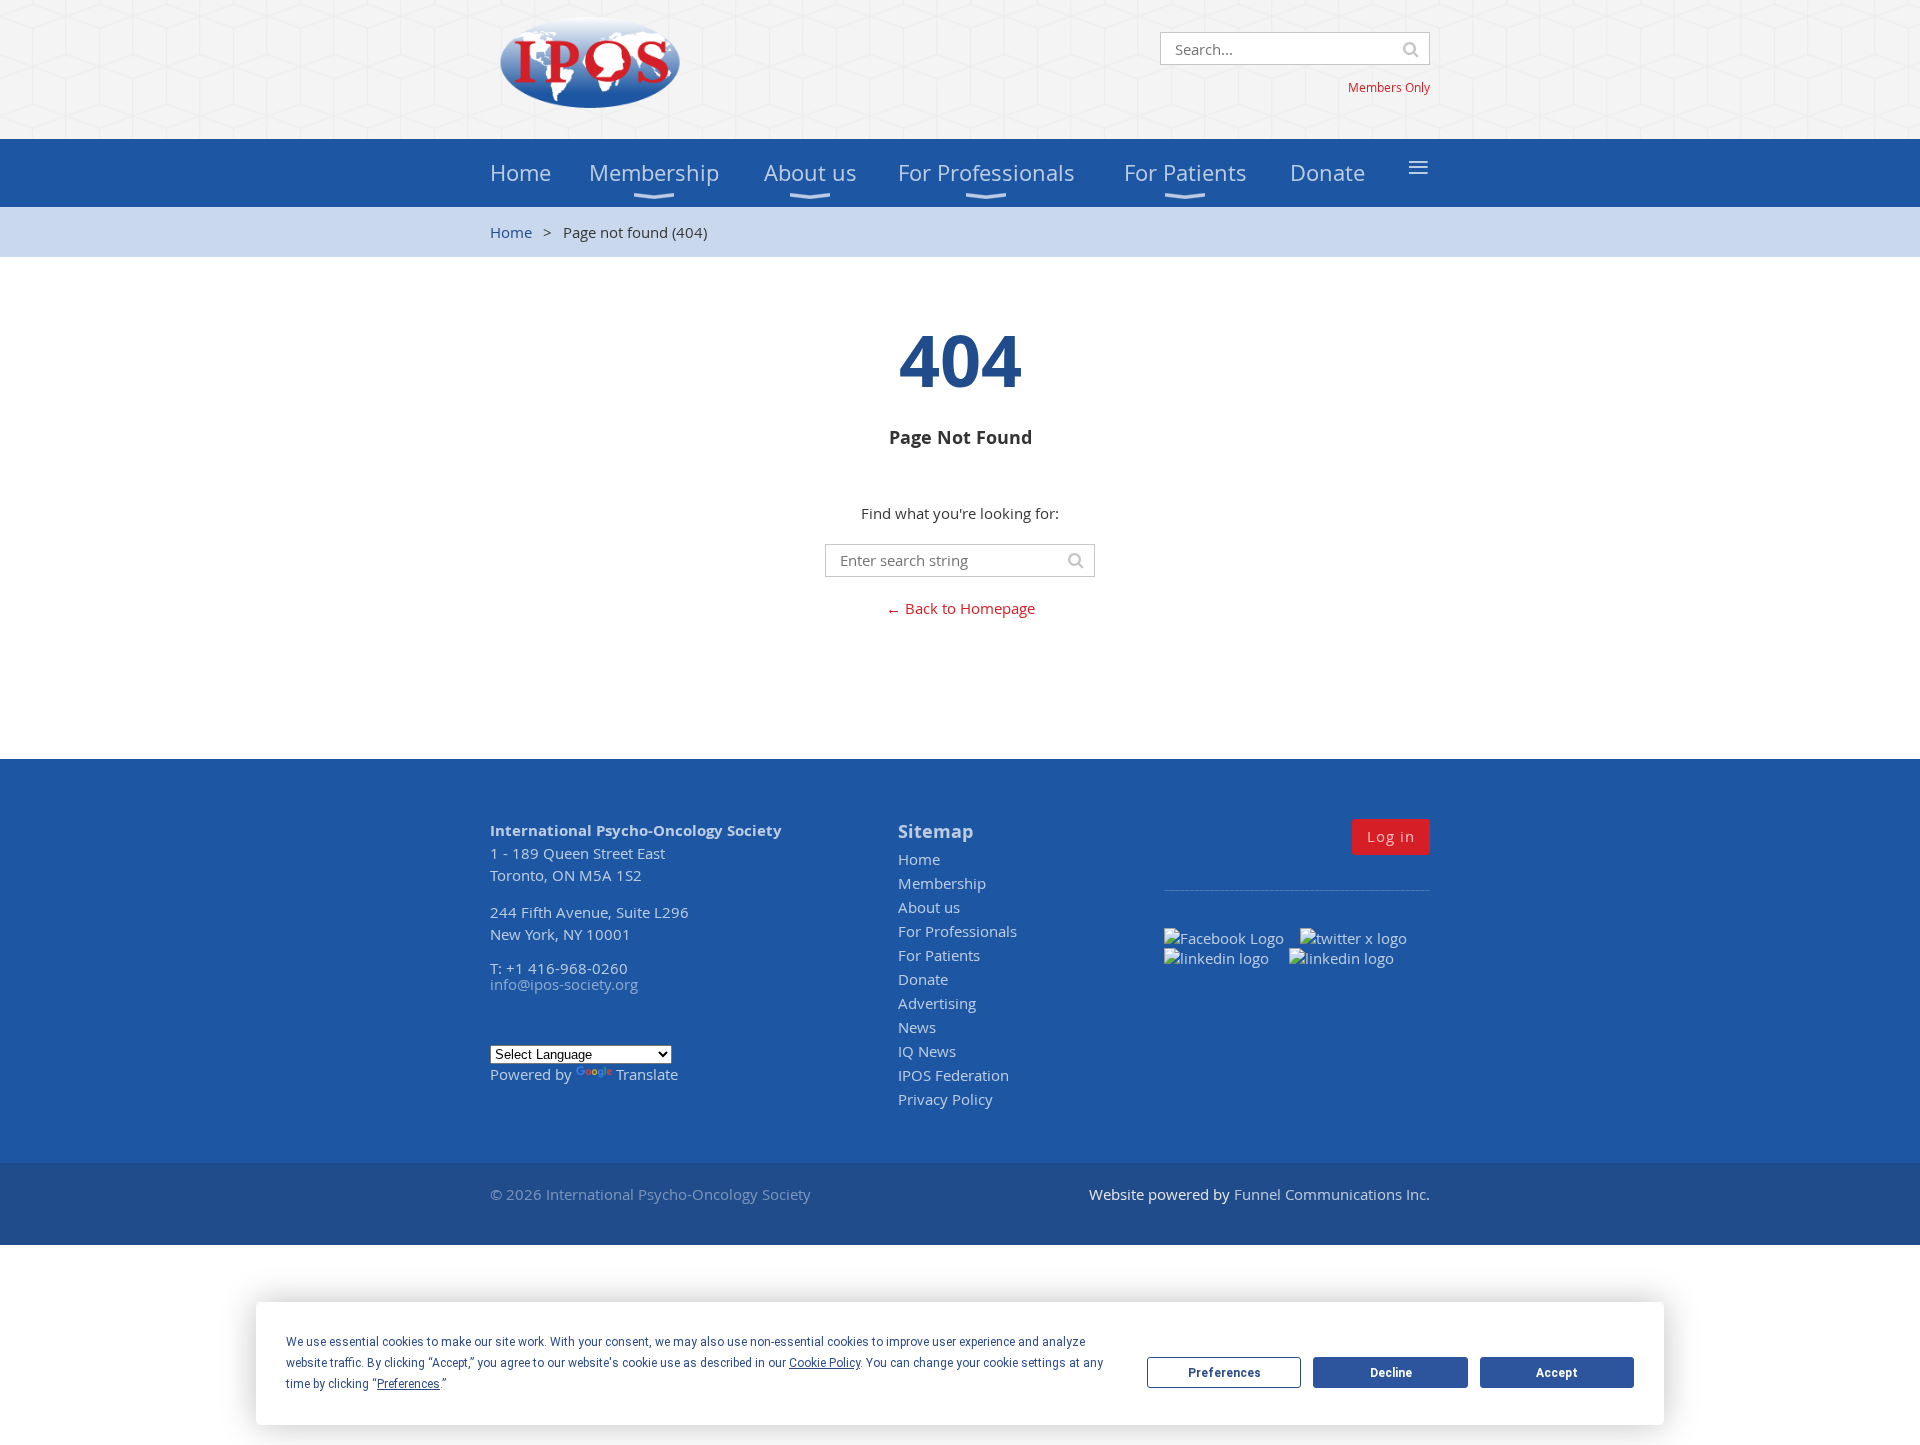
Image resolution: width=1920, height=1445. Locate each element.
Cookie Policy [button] (824, 1363)
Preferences (1224, 1373)
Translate (647, 1074)
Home (511, 232)
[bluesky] (1341, 958)
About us (929, 907)
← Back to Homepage (960, 608)
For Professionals (957, 931)
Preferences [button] (408, 1384)
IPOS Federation (953, 1075)
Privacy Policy (945, 1099)
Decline (1391, 1373)
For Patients (939, 955)
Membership (942, 883)
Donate (923, 979)
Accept (1557, 1373)
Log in (1391, 836)
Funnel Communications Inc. (1332, 1194)
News (917, 1027)
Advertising (937, 1003)
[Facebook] (1232, 938)
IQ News (927, 1051)
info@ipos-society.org (564, 984)
